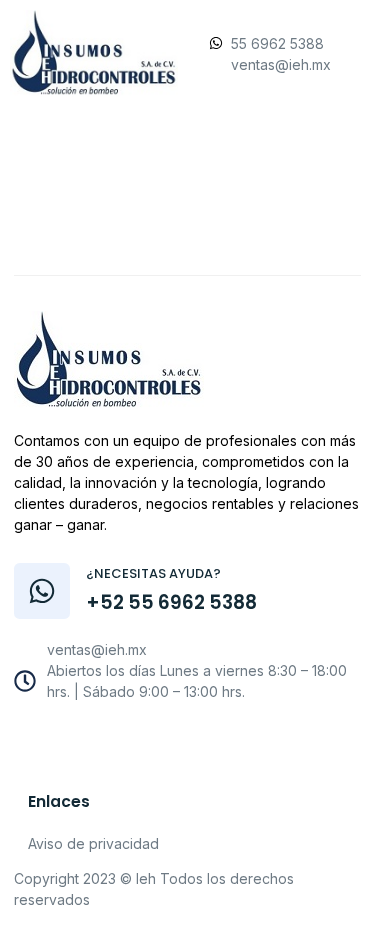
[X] (203, 742)
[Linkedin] (247, 742)
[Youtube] (159, 742)
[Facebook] (115, 742)
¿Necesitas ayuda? (153, 573)
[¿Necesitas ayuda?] (42, 591)
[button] (186, 203)
